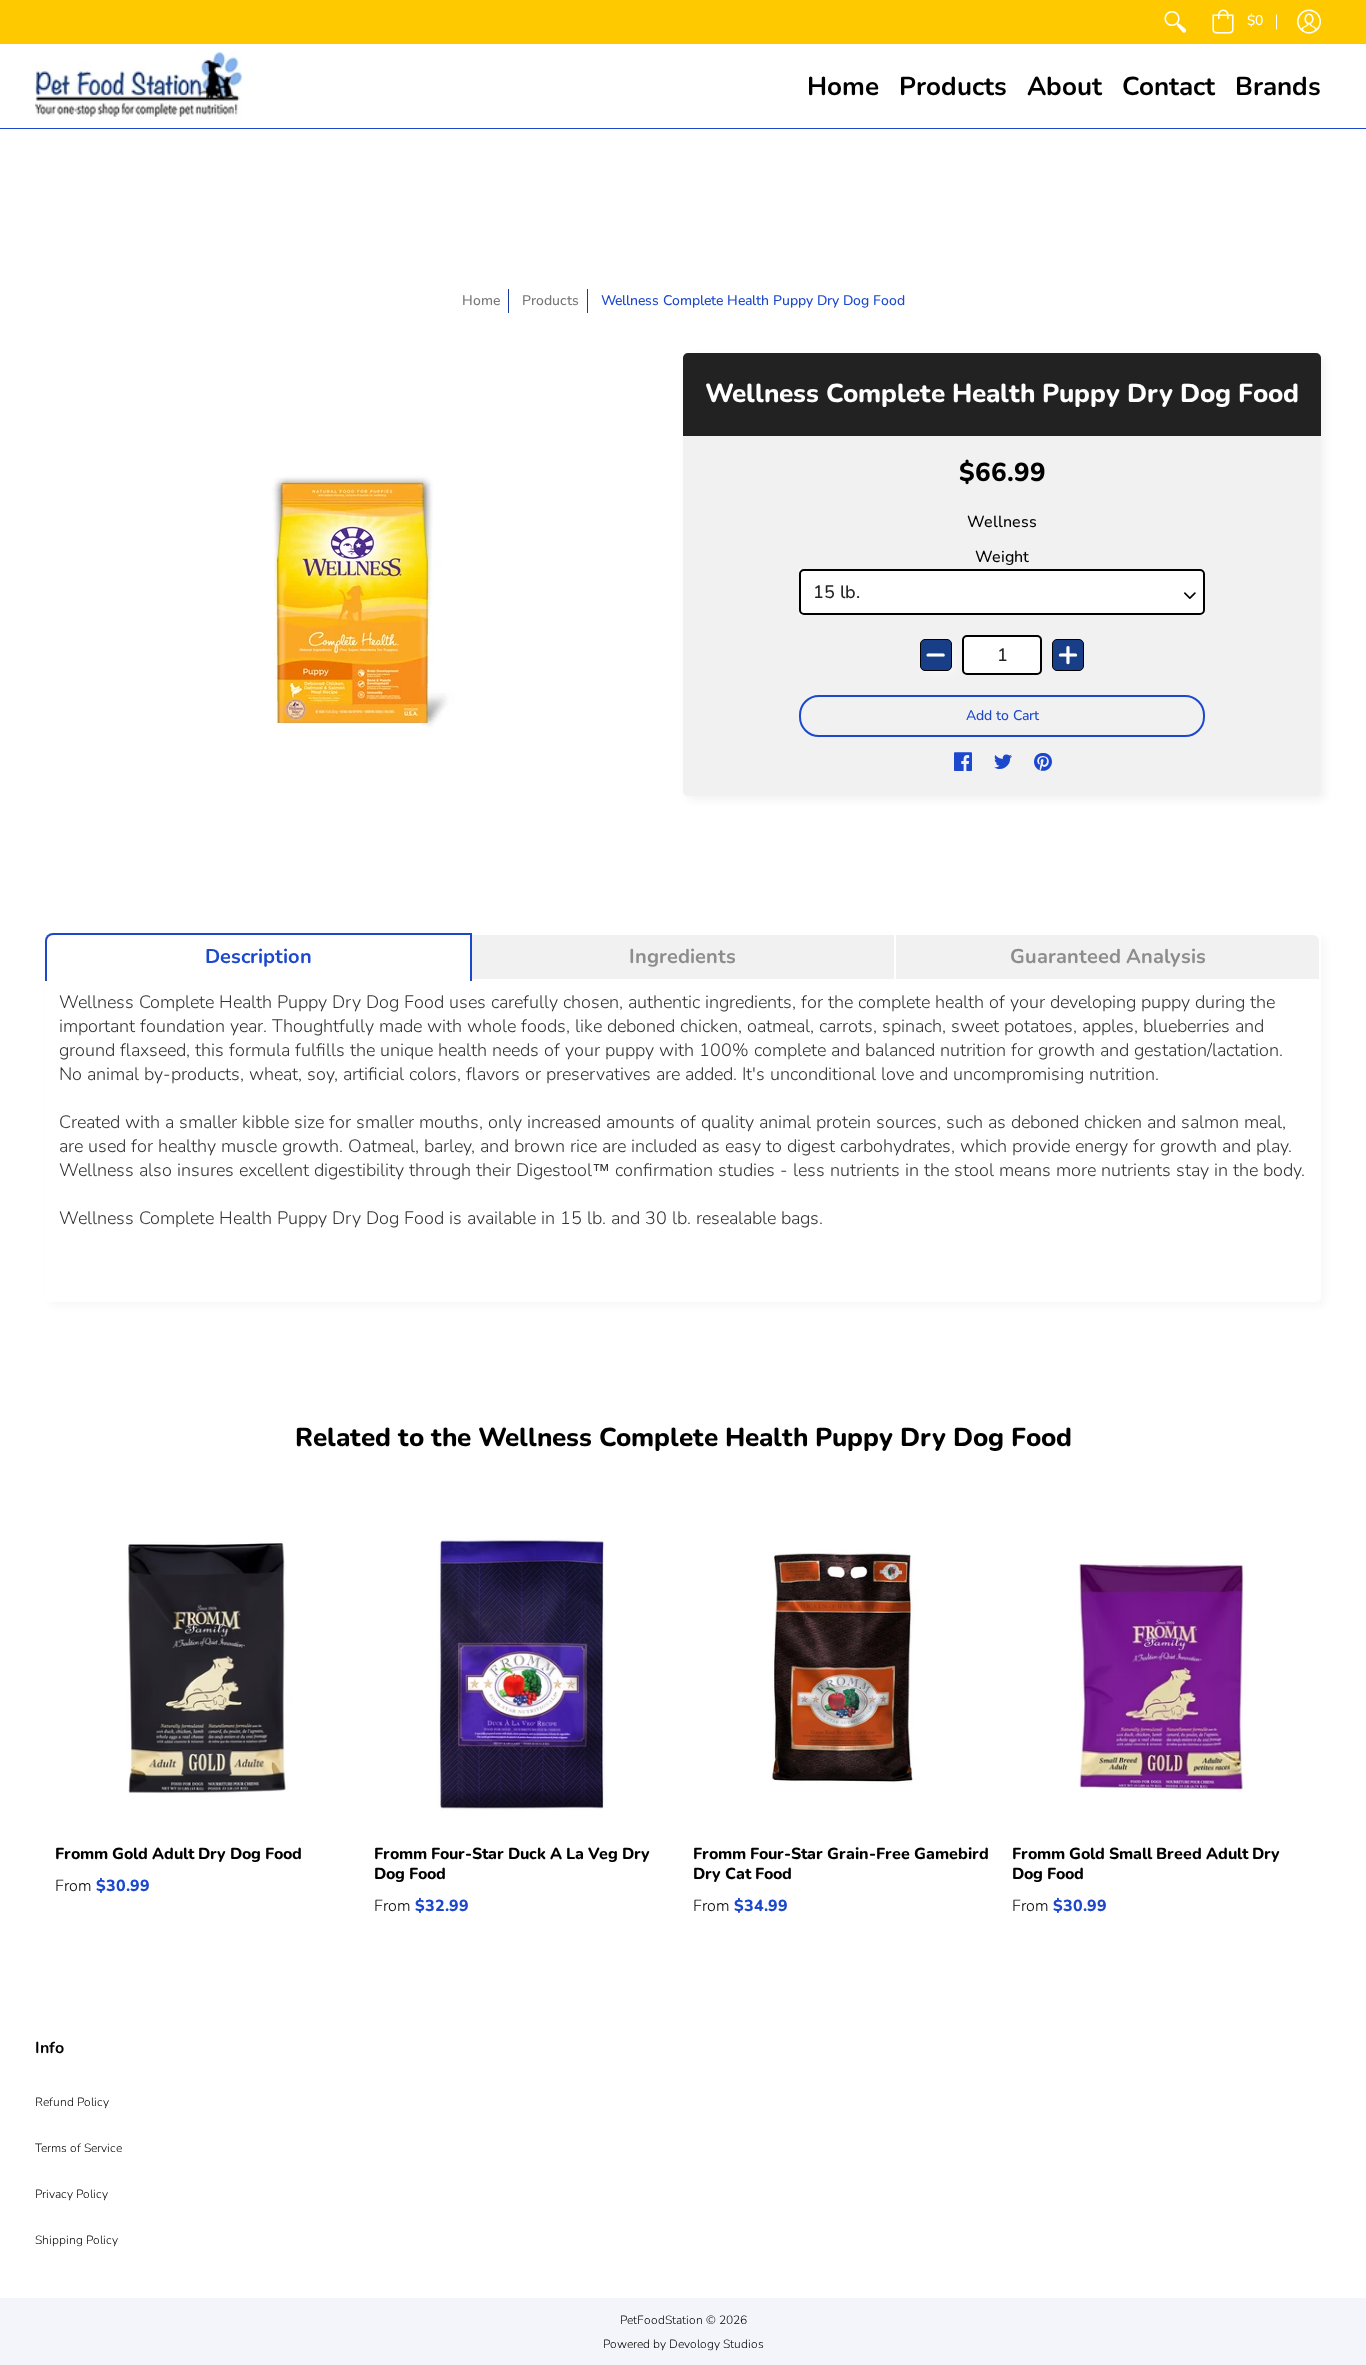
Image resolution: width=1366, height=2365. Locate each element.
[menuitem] (1175, 22)
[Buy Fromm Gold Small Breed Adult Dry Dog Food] (1161, 1674)
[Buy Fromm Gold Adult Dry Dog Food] (204, 1674)
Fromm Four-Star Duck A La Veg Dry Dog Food (512, 1864)
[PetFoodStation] (138, 86)
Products (550, 300)
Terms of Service (78, 2148)
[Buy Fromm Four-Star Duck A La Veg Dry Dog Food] (523, 1674)
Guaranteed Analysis (1108, 957)
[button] (1237, 22)
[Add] (1068, 655)
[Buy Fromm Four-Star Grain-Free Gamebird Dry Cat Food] (842, 1674)
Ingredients (682, 957)
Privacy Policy (71, 2194)
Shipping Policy (76, 2240)
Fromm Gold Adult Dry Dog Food (178, 1854)
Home (481, 300)
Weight (1002, 557)
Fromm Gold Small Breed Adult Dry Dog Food (1146, 1864)
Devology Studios (716, 2344)
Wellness (1002, 522)
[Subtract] (936, 655)
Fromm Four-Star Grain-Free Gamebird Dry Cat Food (841, 1864)
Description (258, 957)
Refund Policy (72, 2102)
